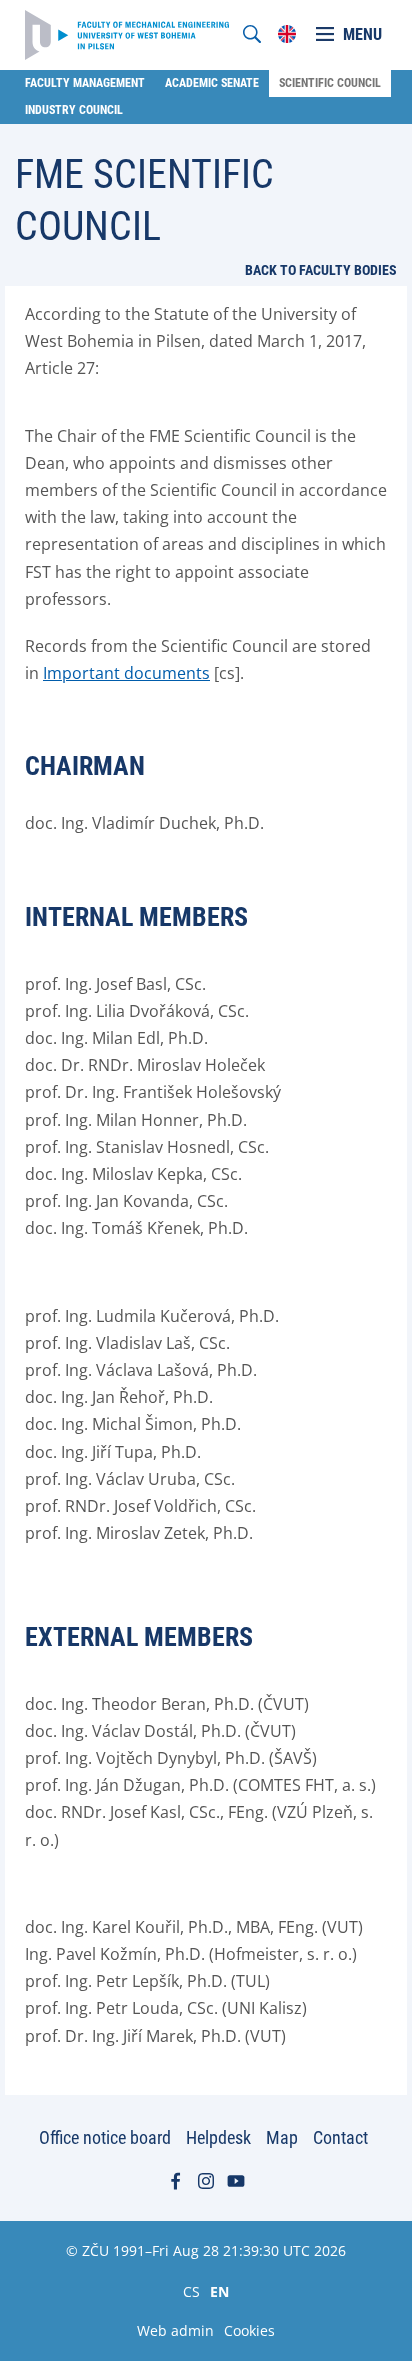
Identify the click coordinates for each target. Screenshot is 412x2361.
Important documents (126, 673)
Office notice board (105, 2137)
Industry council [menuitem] (74, 110)
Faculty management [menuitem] (85, 83)
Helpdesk (218, 2137)
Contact (340, 2137)
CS (191, 2291)
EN (219, 2291)
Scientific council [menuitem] (330, 83)
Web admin (175, 2330)
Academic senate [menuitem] (212, 83)
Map (282, 2137)
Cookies (249, 2330)
